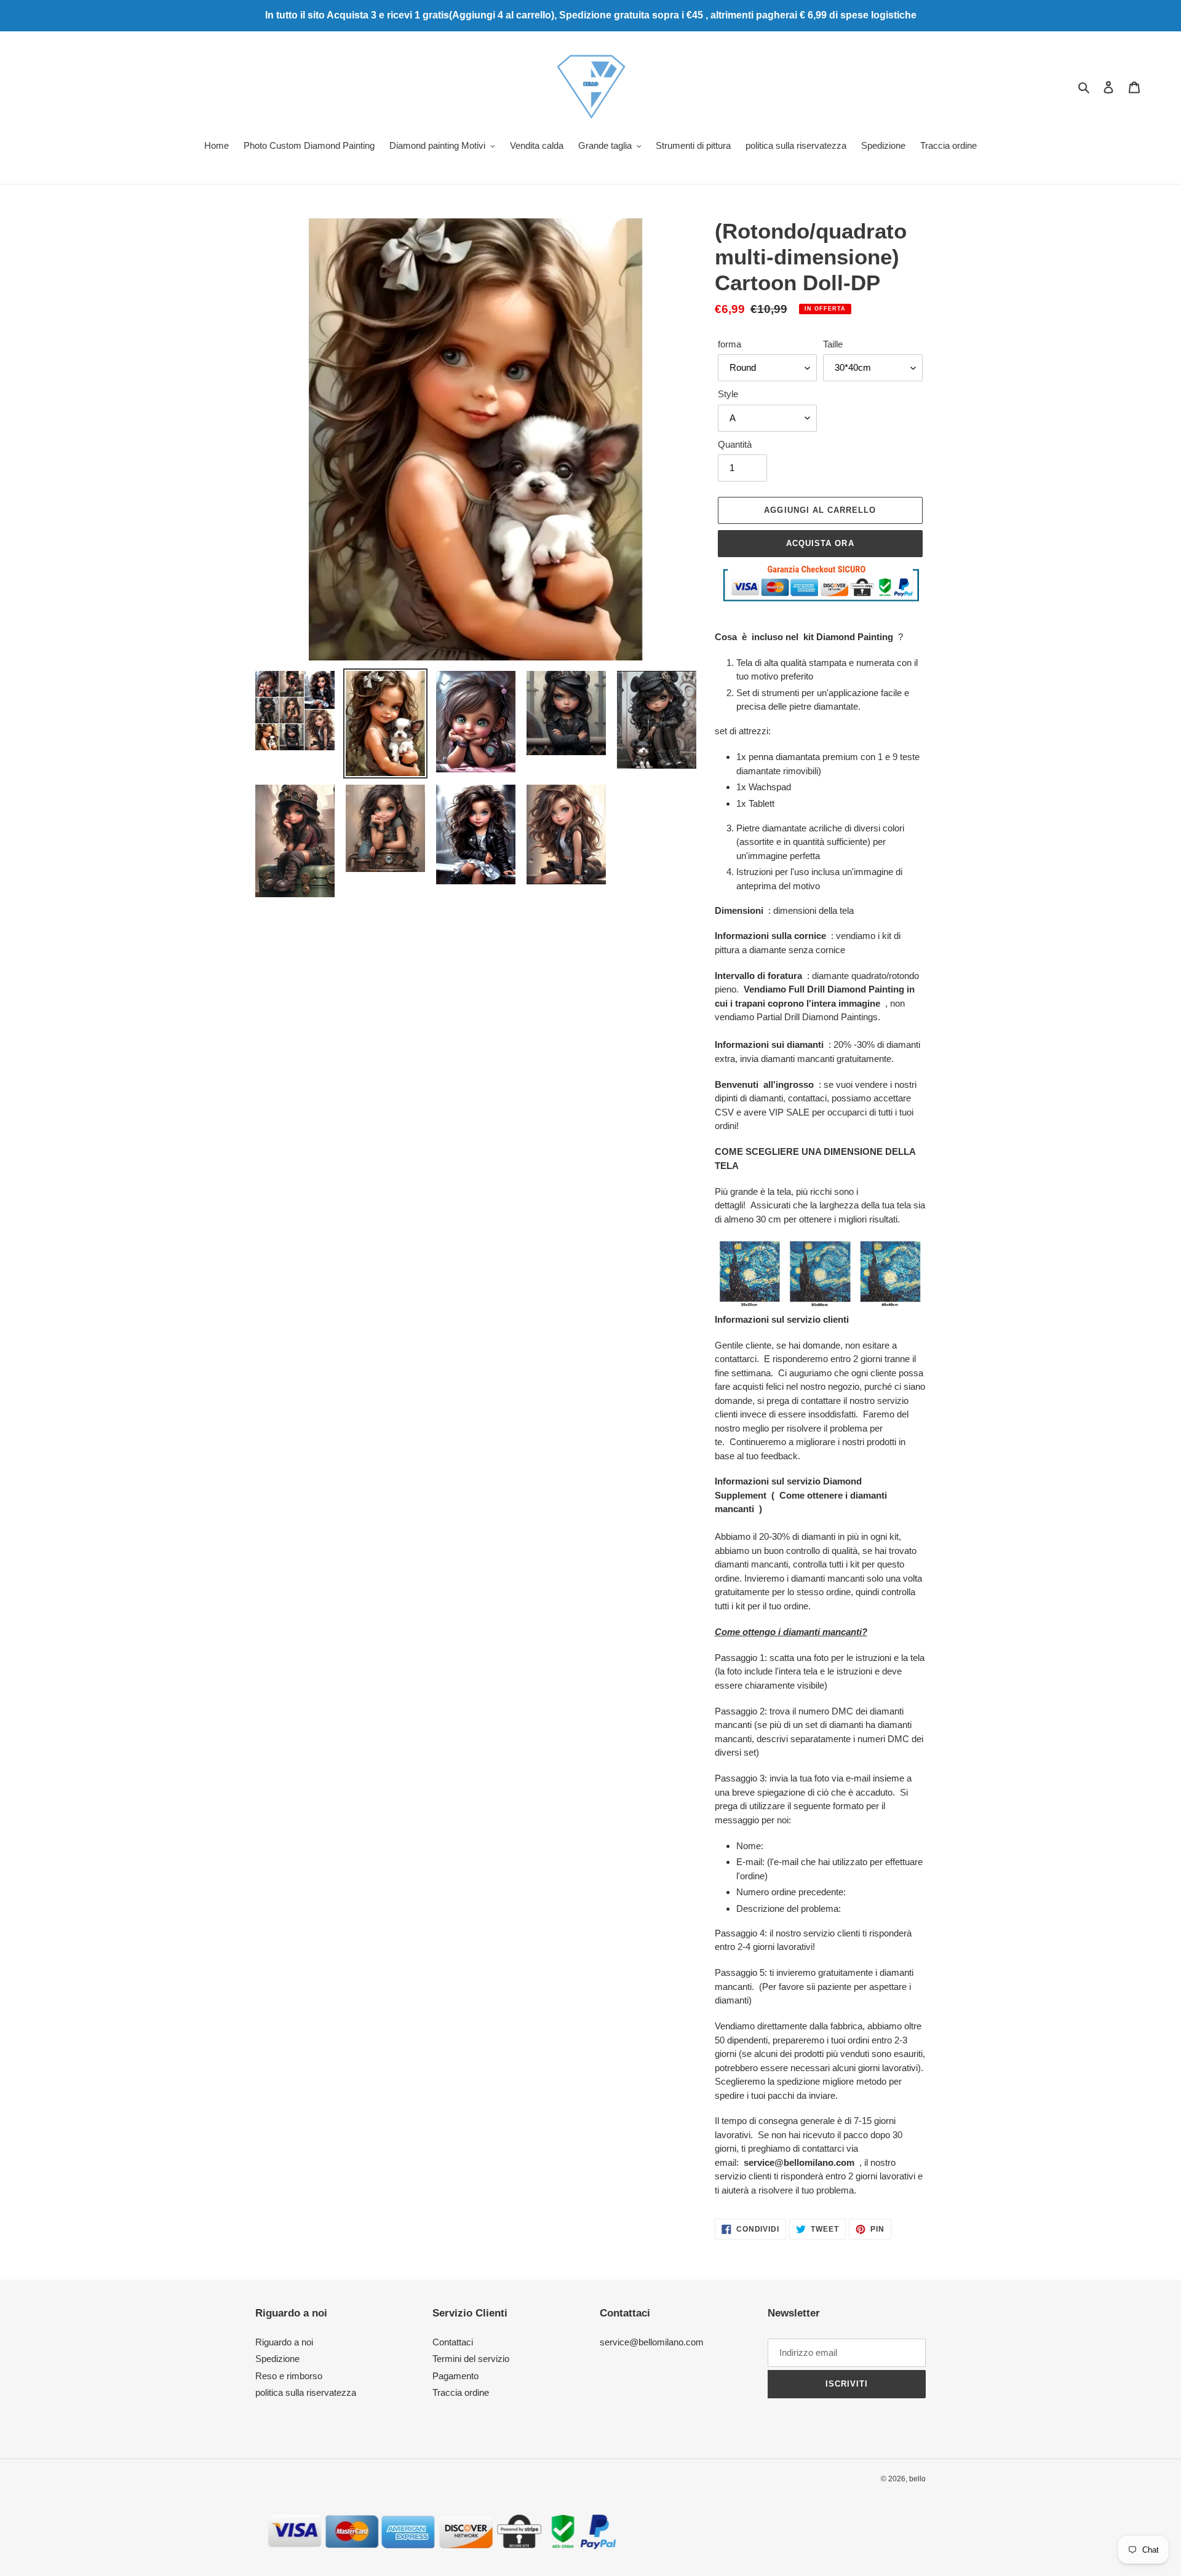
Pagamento (455, 2376)
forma (730, 344)
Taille (833, 344)
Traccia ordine (461, 2392)
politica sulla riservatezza (306, 2392)
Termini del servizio (471, 2359)
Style (728, 394)
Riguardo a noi (284, 2342)
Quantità (735, 444)
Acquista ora (820, 543)
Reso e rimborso (289, 2376)
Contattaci (453, 2342)
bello (917, 2479)
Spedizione (277, 2359)
